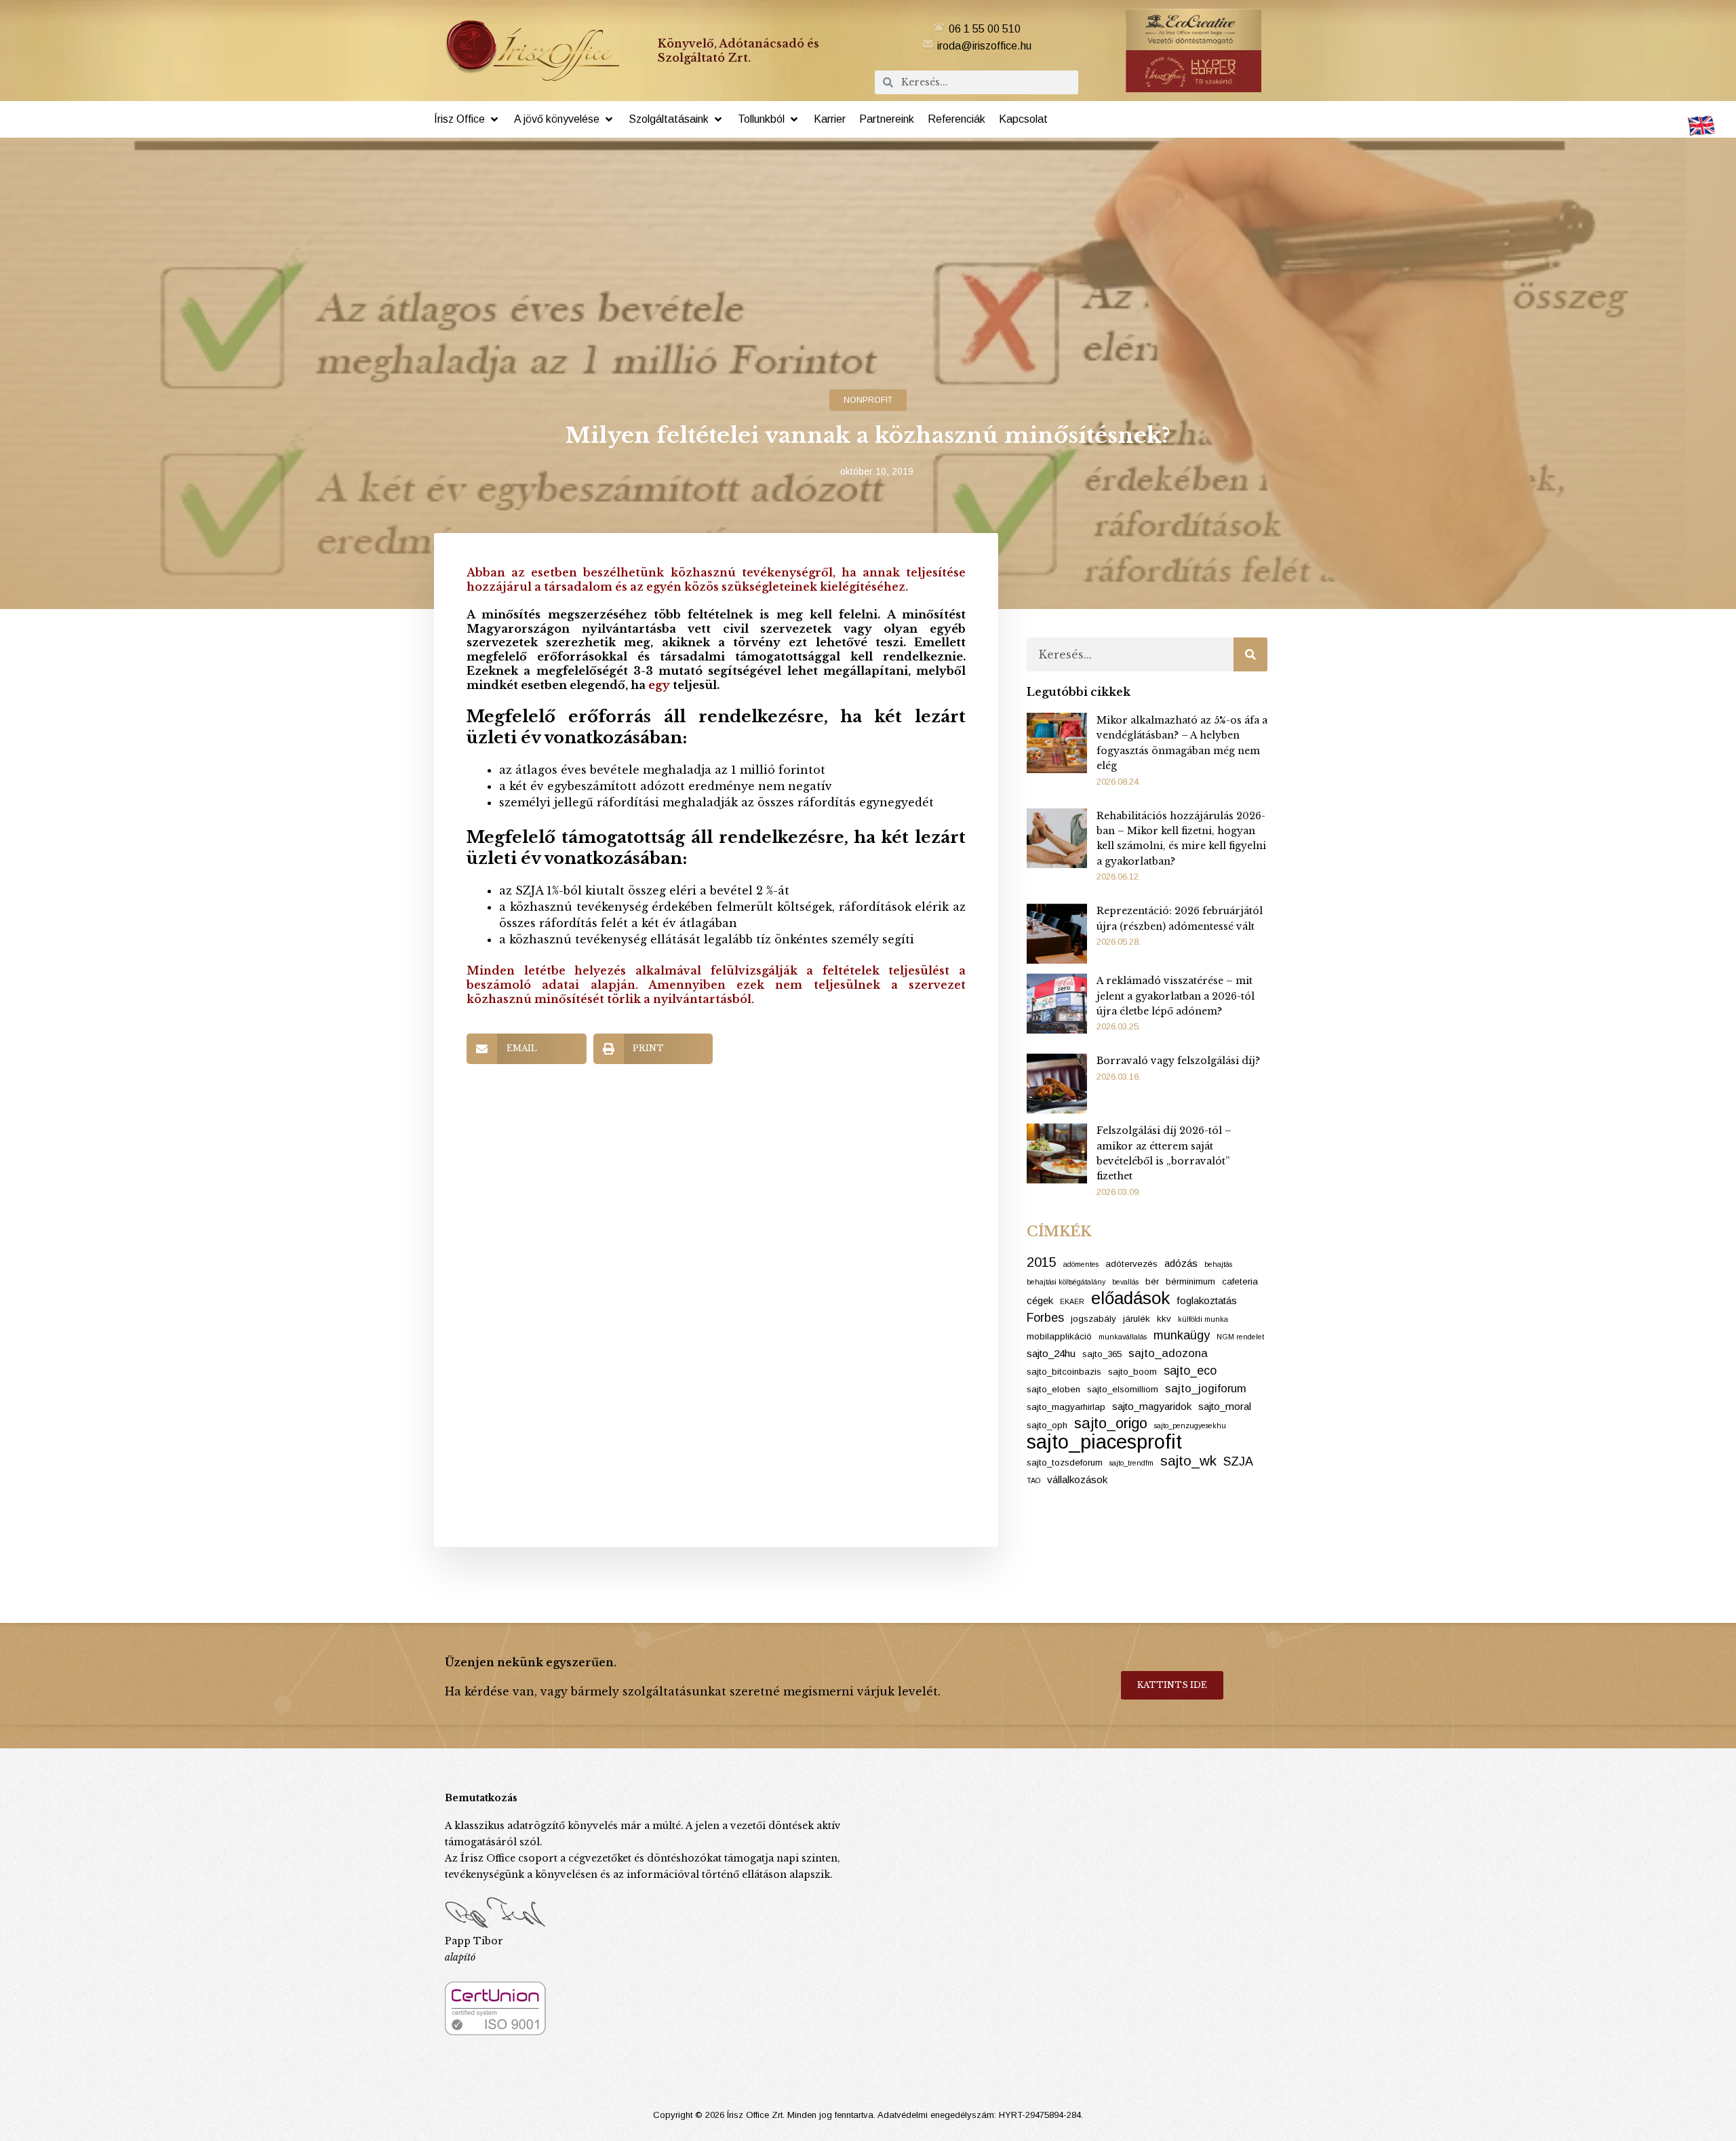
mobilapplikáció (1059, 1336)
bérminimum (1190, 1281)
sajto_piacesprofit (1104, 1442)
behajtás (1218, 1264)
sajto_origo (1111, 1423)
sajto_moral (1225, 1406)
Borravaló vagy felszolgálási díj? (1178, 1061)
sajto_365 (1102, 1354)
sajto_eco (1190, 1371)
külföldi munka (1203, 1319)
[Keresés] (1250, 654)
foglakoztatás (1207, 1300)
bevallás (1125, 1282)
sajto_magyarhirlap (1066, 1407)
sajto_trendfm (1131, 1463)
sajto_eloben (1053, 1389)
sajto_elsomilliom (1123, 1389)
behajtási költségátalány (1066, 1282)
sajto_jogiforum (1206, 1389)
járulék (1137, 1319)
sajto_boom (1132, 1372)
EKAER (1072, 1301)
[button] (467, 119)
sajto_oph (1047, 1425)
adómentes (1081, 1264)
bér (1152, 1281)
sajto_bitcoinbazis (1064, 1372)
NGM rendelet (1240, 1337)
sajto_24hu (1051, 1353)
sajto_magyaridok (1152, 1406)
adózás (1181, 1263)
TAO (1033, 1480)
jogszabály (1093, 1319)
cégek (1040, 1300)
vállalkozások (1077, 1479)
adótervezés (1131, 1264)
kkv (1164, 1319)
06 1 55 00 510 (985, 29)
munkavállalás (1123, 1337)
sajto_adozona (1168, 1353)
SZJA (1238, 1461)
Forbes (1045, 1318)
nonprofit (868, 400)
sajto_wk (1188, 1460)
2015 (1042, 1262)
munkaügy (1182, 1335)
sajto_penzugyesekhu (1190, 1426)
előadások (1130, 1298)
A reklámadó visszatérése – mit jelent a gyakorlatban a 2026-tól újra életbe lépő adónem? (1176, 996)
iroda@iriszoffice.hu (984, 46)
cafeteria (1240, 1281)
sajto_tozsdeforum (1065, 1462)
